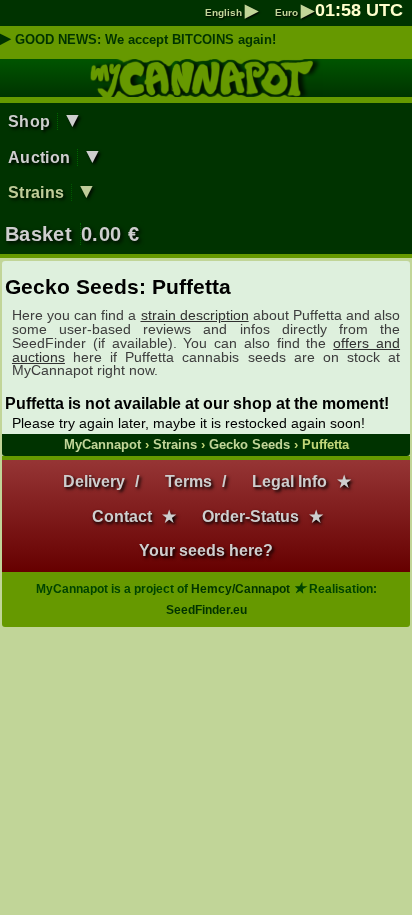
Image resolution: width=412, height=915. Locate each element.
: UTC (359, 10)
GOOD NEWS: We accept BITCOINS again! (145, 39)
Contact (122, 516)
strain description (195, 315)
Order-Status (250, 516)
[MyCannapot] (206, 88)
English (231, 12)
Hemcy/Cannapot (240, 589)
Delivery (94, 481)
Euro (294, 12)
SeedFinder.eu (206, 610)
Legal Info (289, 481)
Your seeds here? (206, 550)
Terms (188, 481)
